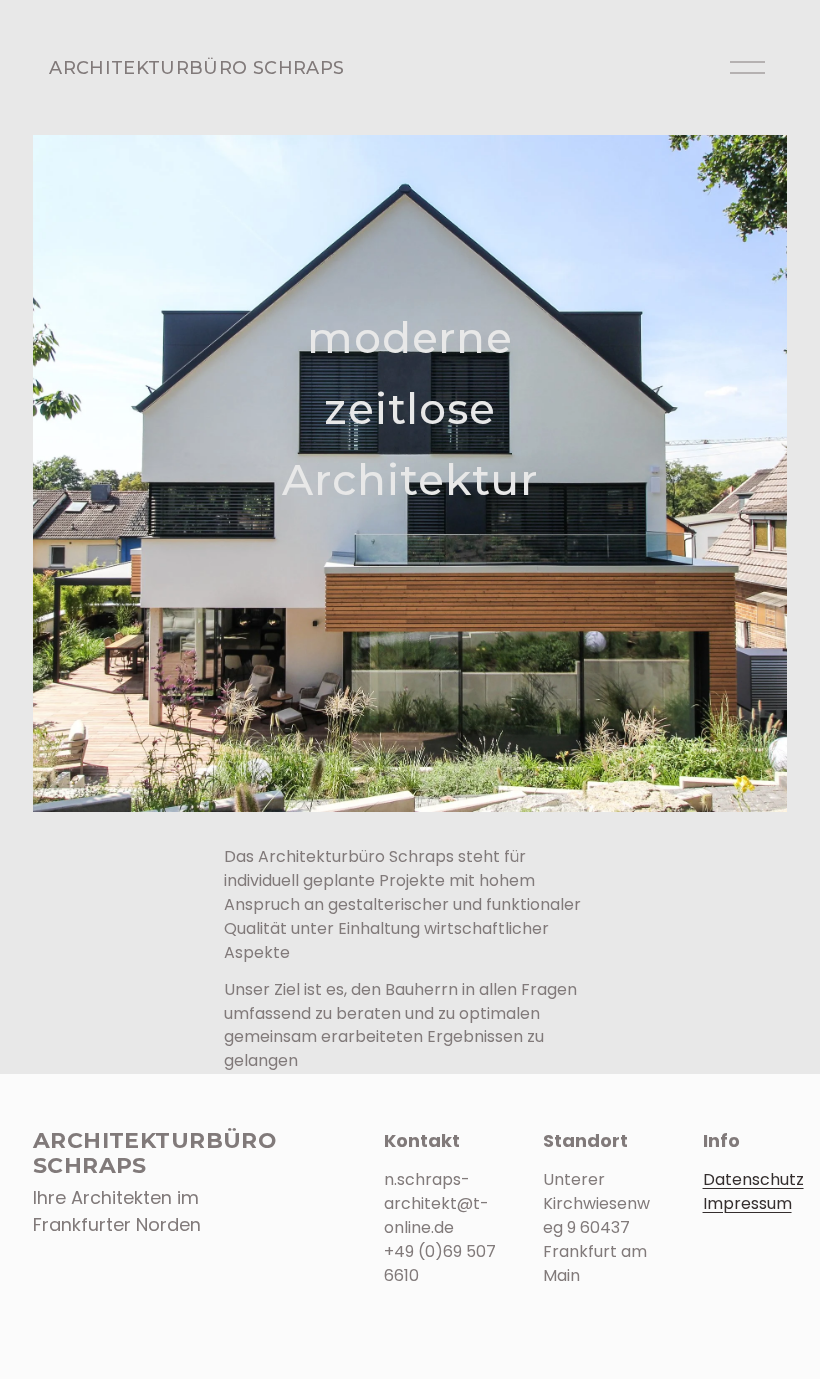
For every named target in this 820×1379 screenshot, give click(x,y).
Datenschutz (753, 1179)
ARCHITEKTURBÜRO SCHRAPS (196, 67)
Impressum (747, 1203)
